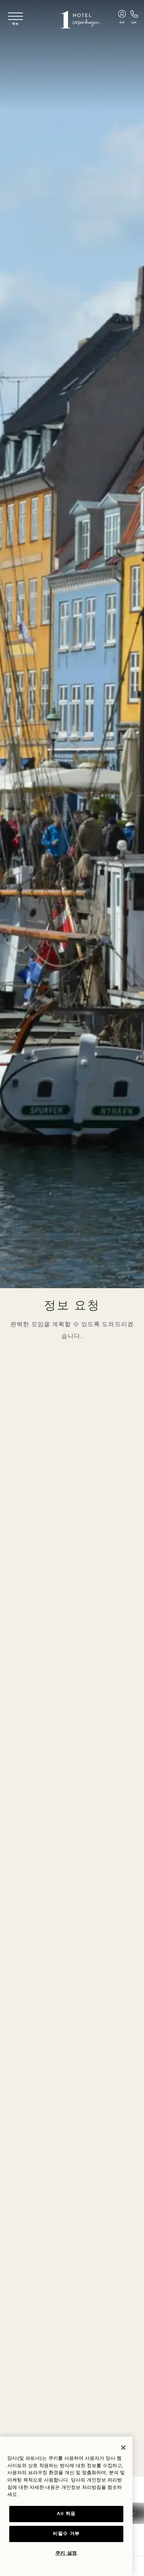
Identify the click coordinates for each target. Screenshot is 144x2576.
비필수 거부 (66, 2534)
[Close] (123, 2448)
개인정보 (71, 2488)
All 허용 (66, 2514)
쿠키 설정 (66, 2553)
